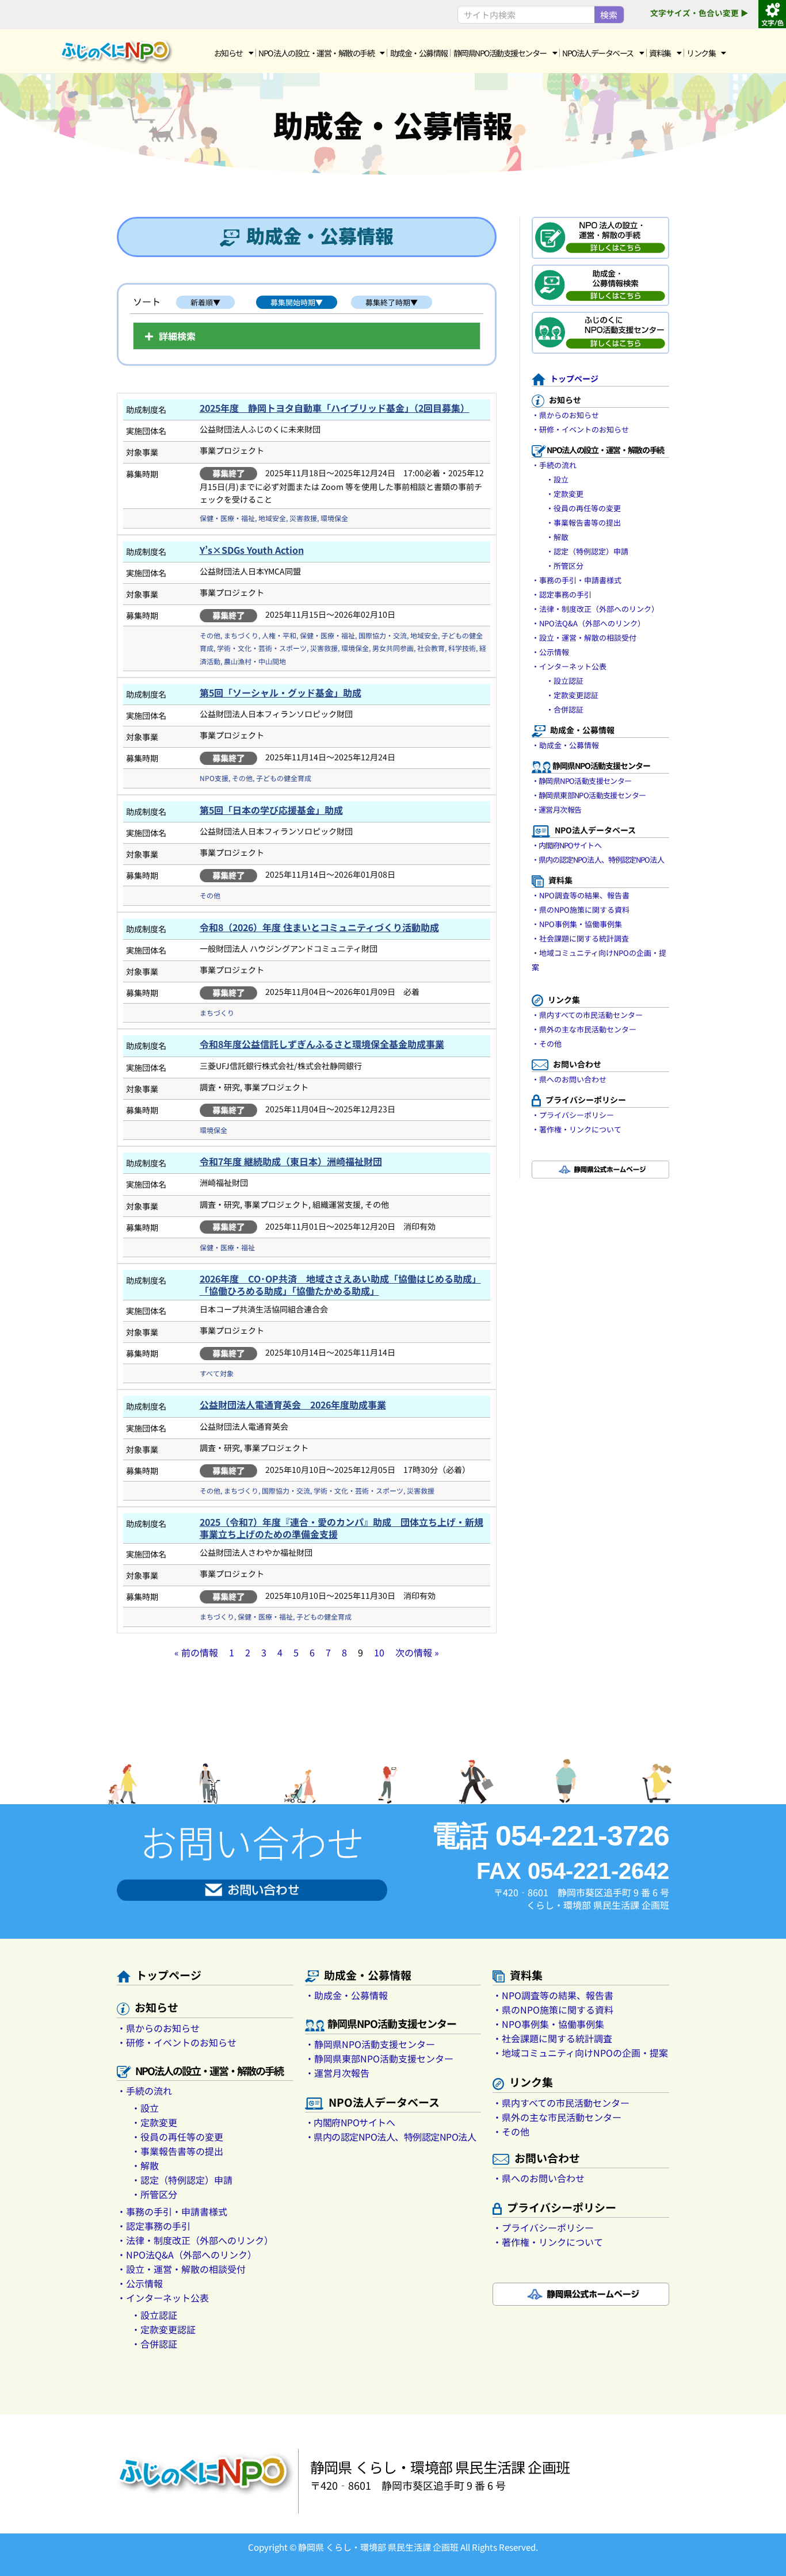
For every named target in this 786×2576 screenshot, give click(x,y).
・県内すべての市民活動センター (587, 1015)
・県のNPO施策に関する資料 (581, 910)
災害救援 (303, 518)
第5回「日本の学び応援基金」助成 (271, 810)
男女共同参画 (393, 648)
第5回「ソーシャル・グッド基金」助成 (281, 692)
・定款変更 (565, 494)
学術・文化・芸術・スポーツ (262, 648)
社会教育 (431, 648)
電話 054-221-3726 (550, 1836)
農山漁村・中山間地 (255, 661)
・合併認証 (565, 709)
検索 (609, 15)
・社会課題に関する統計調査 (580, 938)
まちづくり (241, 635)
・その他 (547, 1044)
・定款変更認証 (572, 695)
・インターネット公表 (569, 666)
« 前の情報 (196, 1652)
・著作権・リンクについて (577, 1129)
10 (379, 1652)
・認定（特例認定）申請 (587, 551)
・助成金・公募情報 (565, 745)
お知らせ (228, 53)
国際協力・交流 (383, 635)
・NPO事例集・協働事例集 (577, 924)
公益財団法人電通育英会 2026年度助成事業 (293, 1404)
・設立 (557, 479)
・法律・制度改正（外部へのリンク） (595, 609)
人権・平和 (279, 635)
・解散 (557, 537)
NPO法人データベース (598, 53)
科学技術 (462, 648)
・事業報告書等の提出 (583, 523)
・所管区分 (565, 566)
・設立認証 (565, 681)
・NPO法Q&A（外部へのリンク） (588, 623)
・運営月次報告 (557, 809)
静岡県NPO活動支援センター (500, 53)
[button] (307, 336)
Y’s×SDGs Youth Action (252, 550)
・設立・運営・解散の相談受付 (584, 638)
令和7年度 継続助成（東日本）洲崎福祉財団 (291, 1161)
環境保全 (334, 518)
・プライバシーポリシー (573, 1115)
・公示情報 (550, 652)
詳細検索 (177, 336)
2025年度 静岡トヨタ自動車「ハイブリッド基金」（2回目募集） (335, 408)
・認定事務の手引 (562, 594)
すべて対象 (217, 1373)
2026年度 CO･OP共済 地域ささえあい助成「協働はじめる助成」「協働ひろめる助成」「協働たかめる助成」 (340, 1285)
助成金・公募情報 (419, 53)
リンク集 (701, 53)
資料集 (660, 53)
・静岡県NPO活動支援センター (582, 781)
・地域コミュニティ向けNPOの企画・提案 (580, 2053)
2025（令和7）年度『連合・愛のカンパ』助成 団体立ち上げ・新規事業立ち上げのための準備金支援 (342, 1528)
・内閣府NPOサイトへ (566, 845)
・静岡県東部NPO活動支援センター (589, 795)
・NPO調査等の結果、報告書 (581, 895)
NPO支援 (214, 778)
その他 (210, 635)
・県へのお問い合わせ (569, 1079)
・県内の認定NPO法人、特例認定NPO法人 (598, 860)
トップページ (574, 378)
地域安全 (272, 518)
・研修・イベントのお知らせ (580, 429)
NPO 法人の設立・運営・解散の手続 (316, 53)
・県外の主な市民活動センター (584, 1029)
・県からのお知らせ (565, 415)
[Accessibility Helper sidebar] (772, 14)
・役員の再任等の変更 (583, 508)
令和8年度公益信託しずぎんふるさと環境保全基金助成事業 (322, 1044)
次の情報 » (417, 1652)
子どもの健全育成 (284, 778)
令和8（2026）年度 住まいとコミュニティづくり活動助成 (319, 927)
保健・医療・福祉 (227, 518)
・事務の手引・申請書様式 (577, 580)
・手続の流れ (554, 465)
